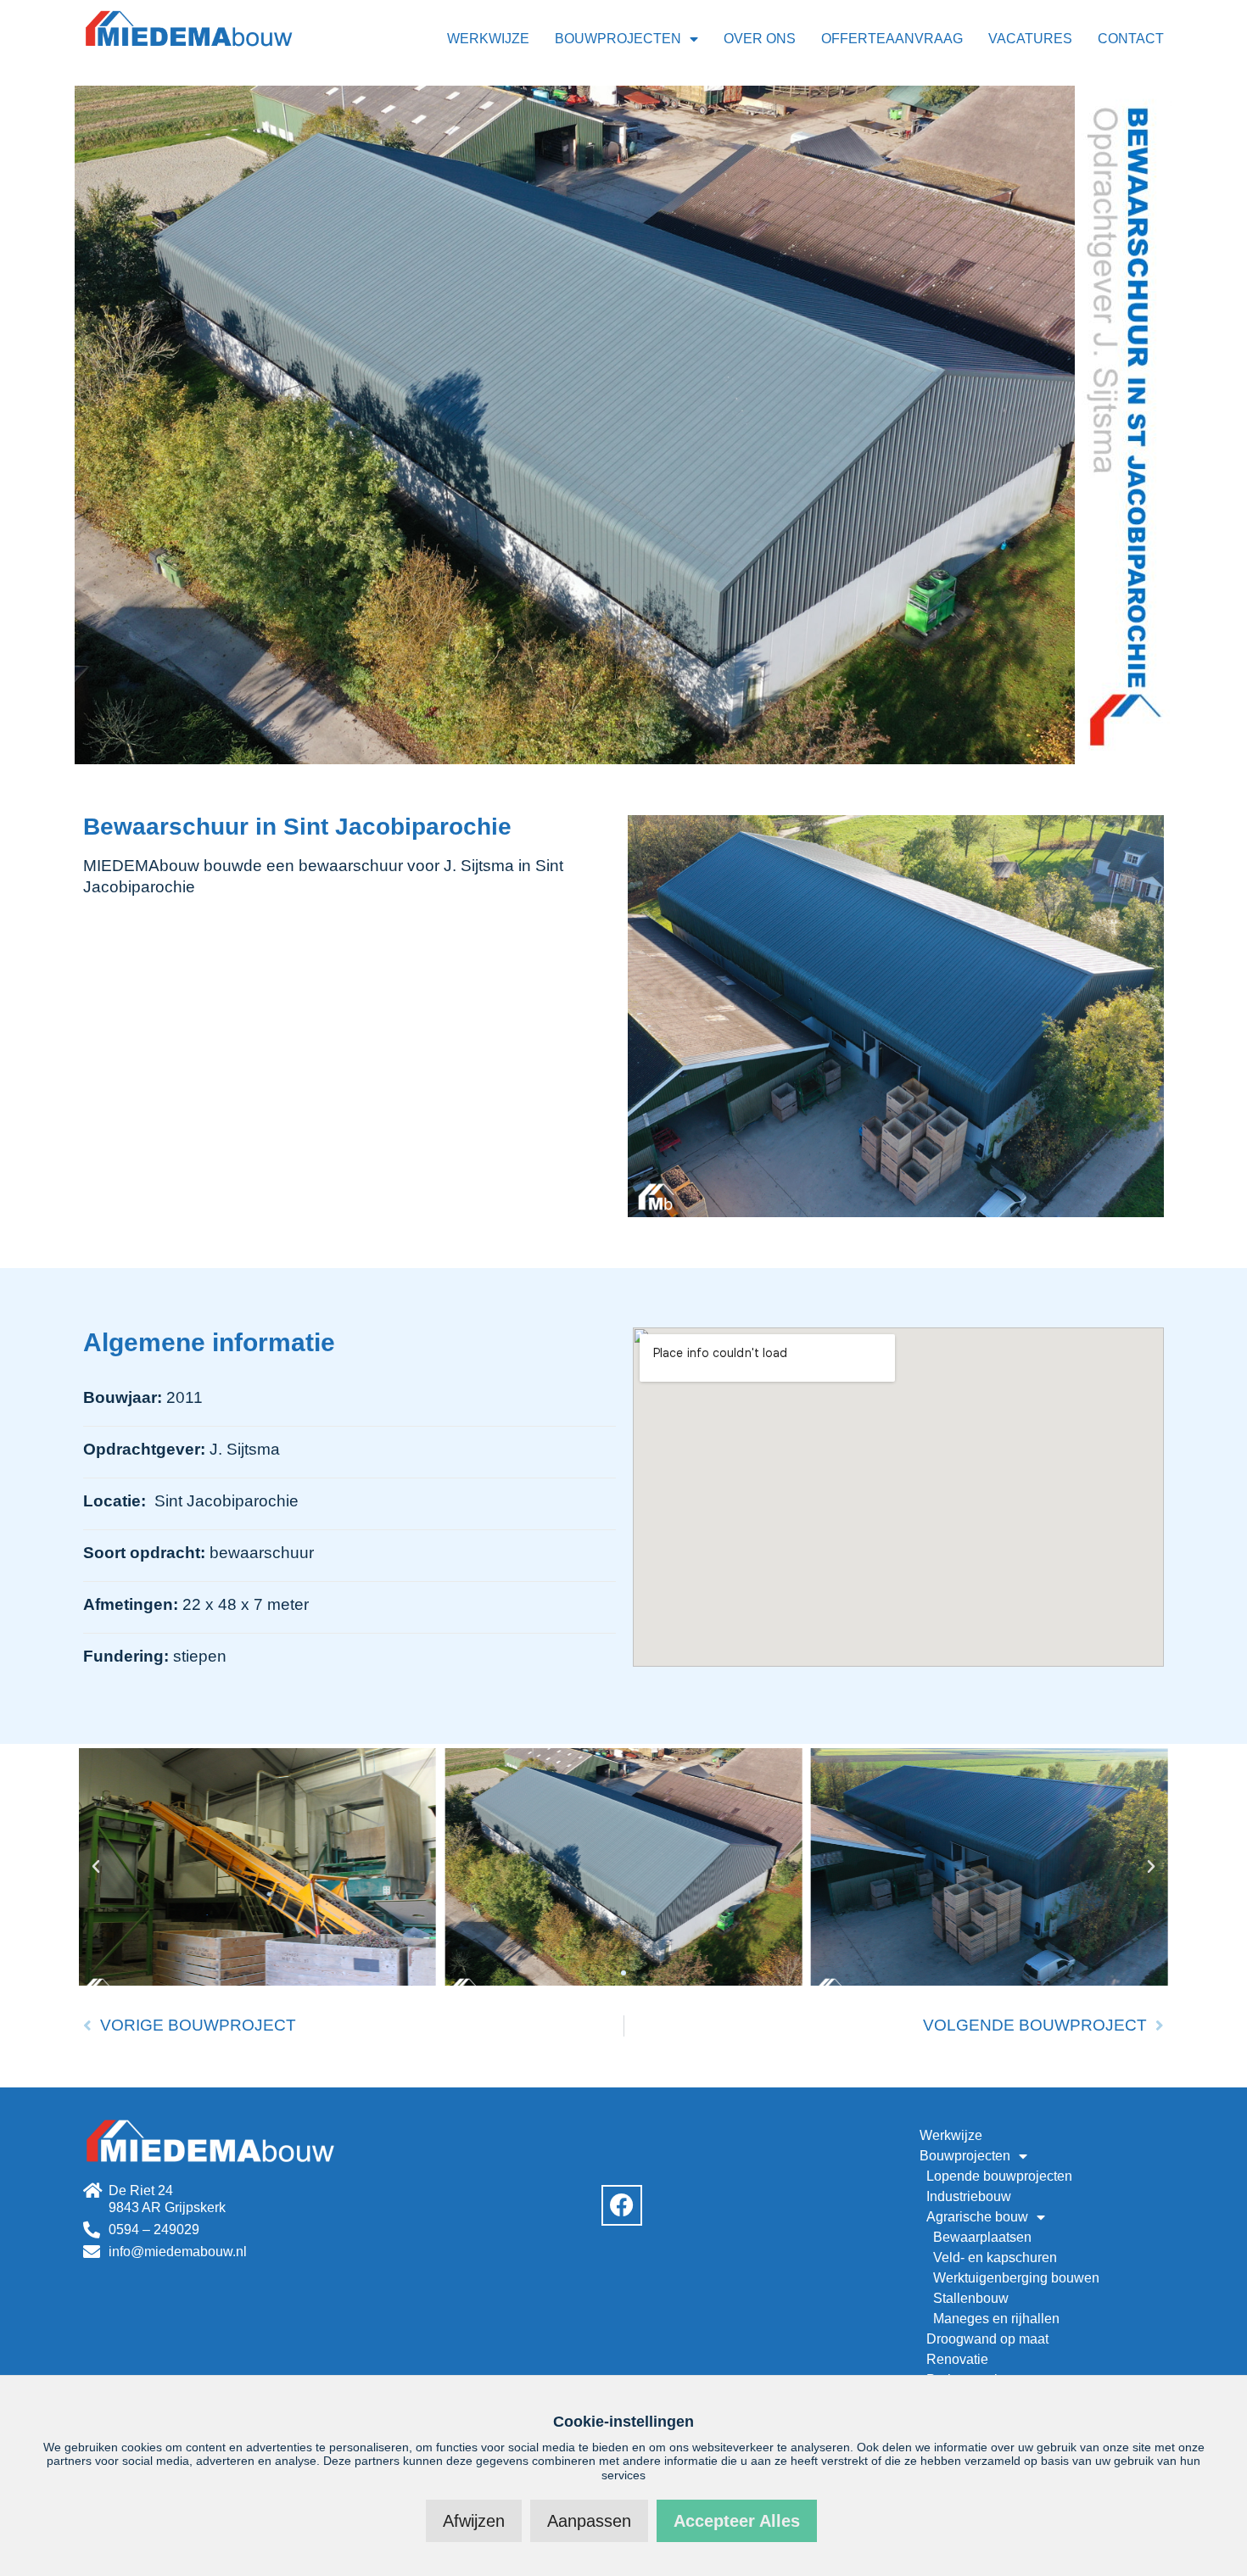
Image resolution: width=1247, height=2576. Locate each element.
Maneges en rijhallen (996, 2319)
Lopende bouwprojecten (999, 2176)
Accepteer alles (737, 2521)
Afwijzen (474, 2521)
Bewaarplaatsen (982, 2237)
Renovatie (957, 2359)
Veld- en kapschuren (995, 2257)
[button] (96, 1867)
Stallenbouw (971, 2298)
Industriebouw (969, 2196)
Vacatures (1030, 39)
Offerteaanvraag (892, 39)
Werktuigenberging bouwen (1016, 2278)
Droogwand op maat (987, 2339)
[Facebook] (622, 2205)
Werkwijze (488, 39)
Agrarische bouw (977, 2217)
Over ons (760, 39)
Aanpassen (589, 2521)
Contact (1131, 39)
